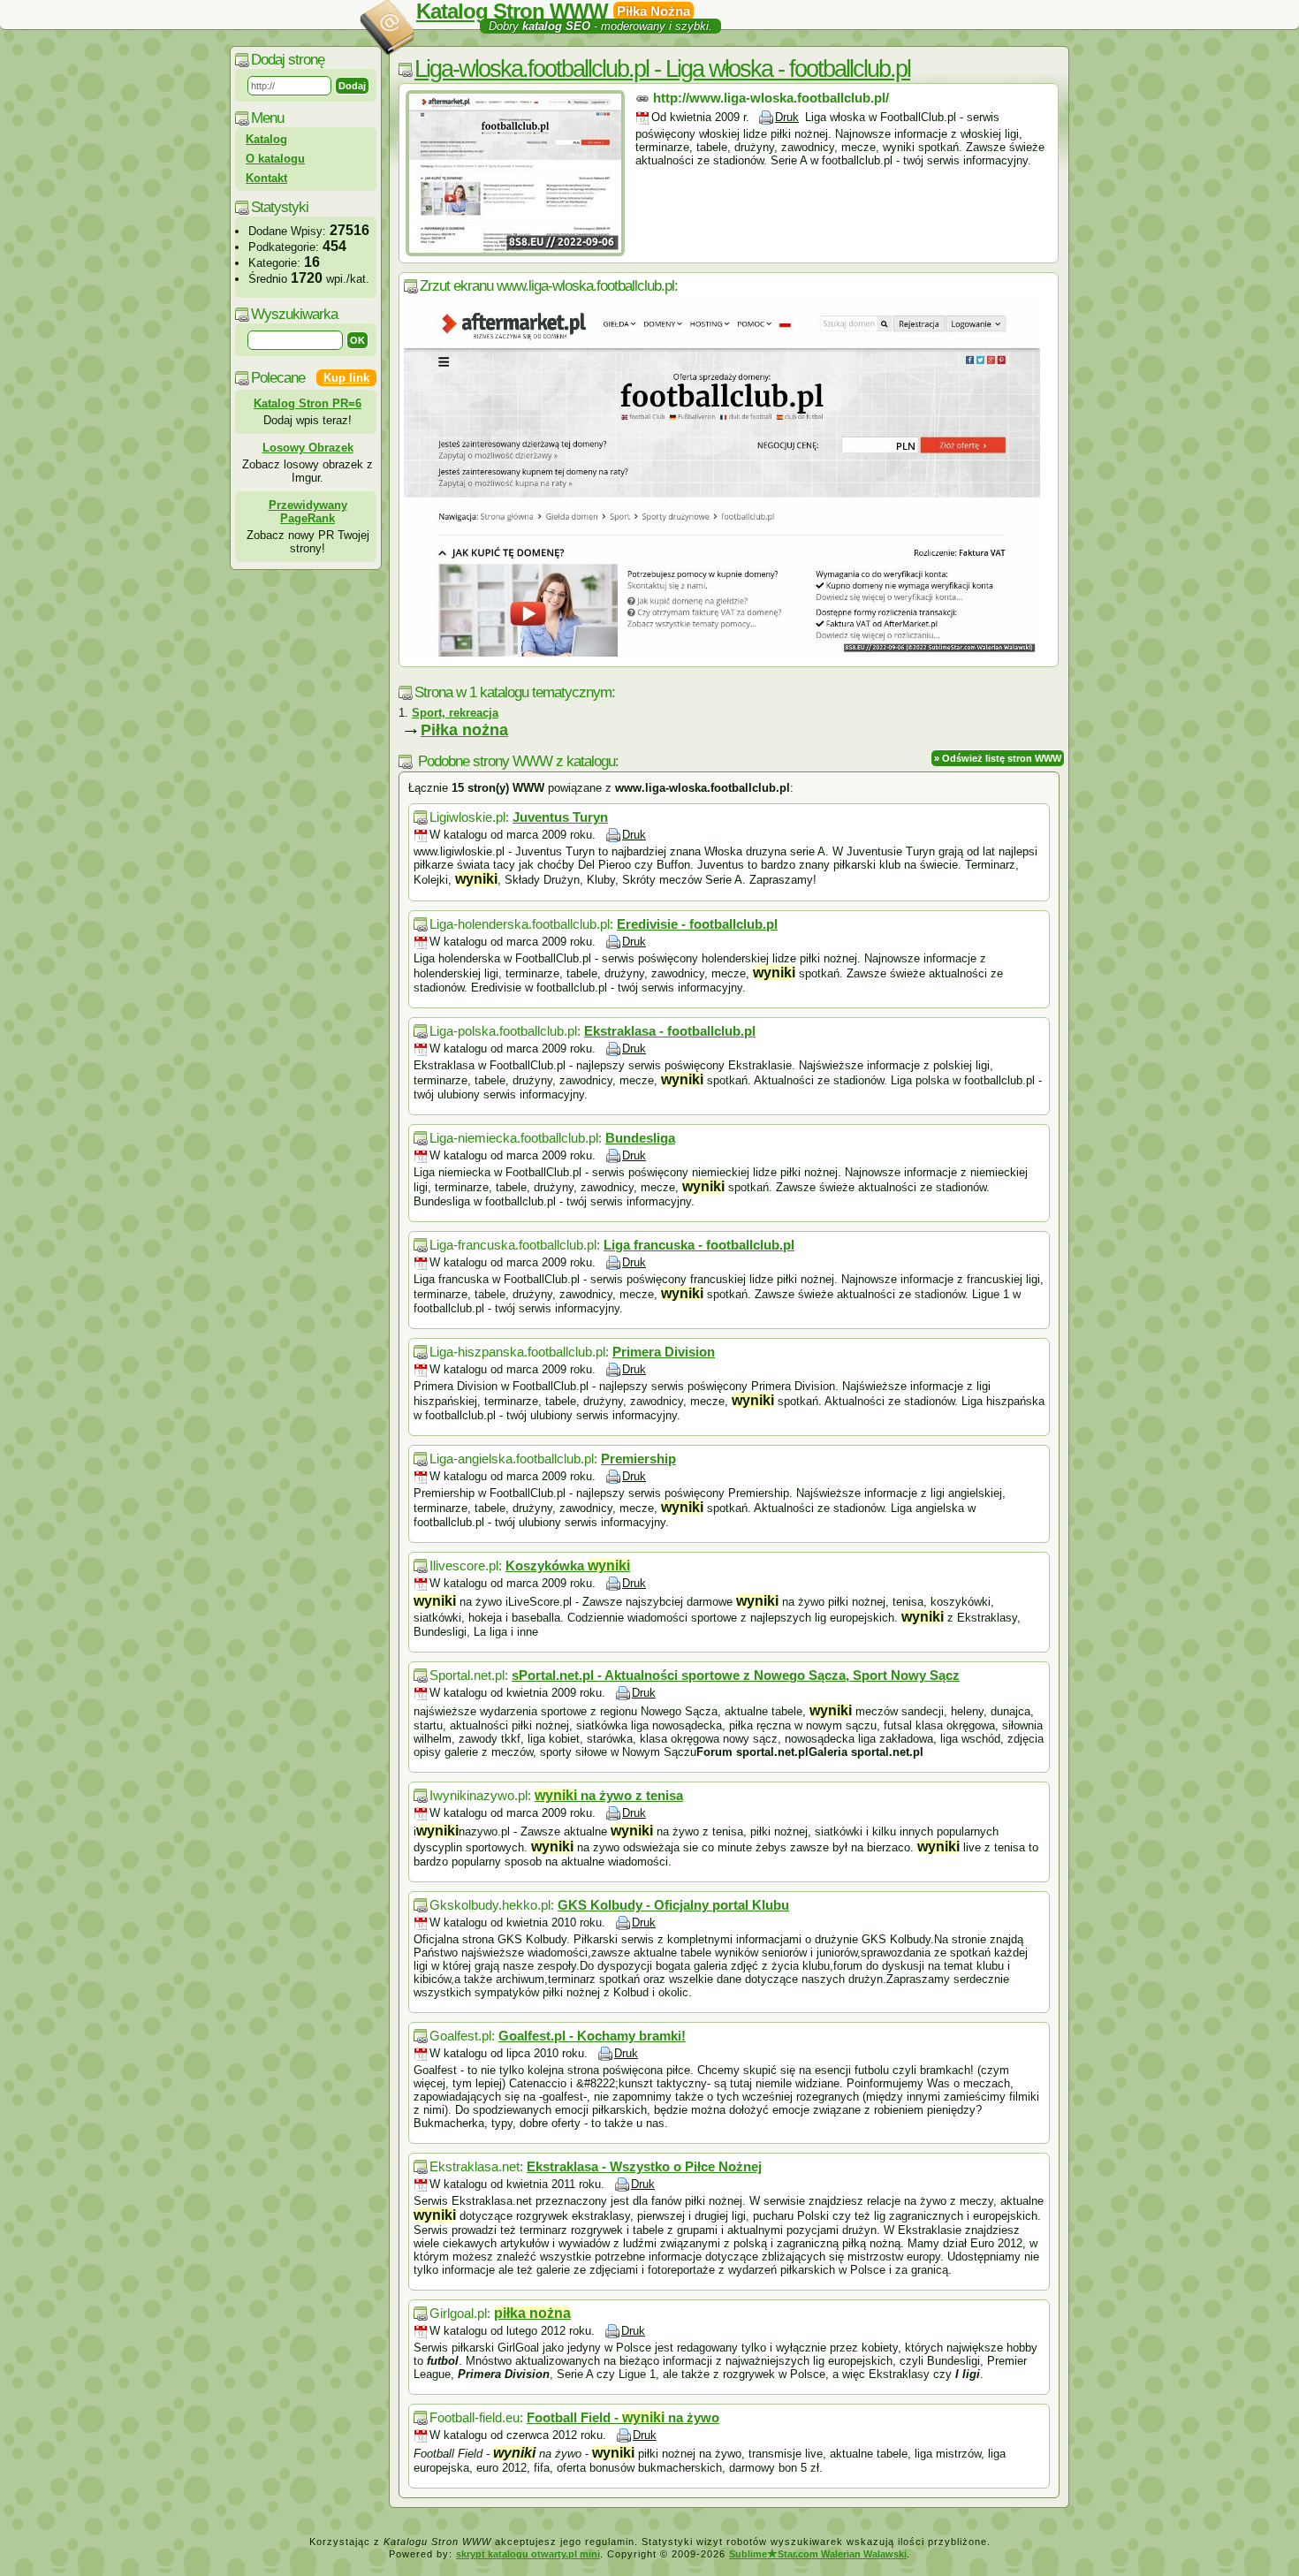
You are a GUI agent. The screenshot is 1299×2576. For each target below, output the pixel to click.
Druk (787, 117)
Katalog (266, 139)
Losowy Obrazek (308, 448)
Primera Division (664, 1352)
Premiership (638, 1459)
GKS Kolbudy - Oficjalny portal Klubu (673, 1905)
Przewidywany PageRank (308, 512)
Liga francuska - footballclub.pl (699, 1245)
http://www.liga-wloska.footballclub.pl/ (771, 98)
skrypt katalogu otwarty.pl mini (528, 2554)
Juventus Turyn (560, 817)
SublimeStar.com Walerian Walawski (818, 2554)
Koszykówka (568, 1565)
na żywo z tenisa (609, 1795)
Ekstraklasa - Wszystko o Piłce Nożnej (644, 2166)
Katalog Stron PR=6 (308, 403)
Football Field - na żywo (623, 2417)
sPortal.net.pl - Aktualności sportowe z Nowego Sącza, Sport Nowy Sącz (736, 1675)
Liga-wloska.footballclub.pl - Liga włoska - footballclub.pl (662, 69)
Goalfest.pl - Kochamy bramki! (592, 2036)
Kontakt (266, 178)
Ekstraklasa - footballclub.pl (670, 1031)
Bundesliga (640, 1138)
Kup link (346, 378)
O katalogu (275, 159)
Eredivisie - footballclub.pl (697, 924)
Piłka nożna (464, 730)
